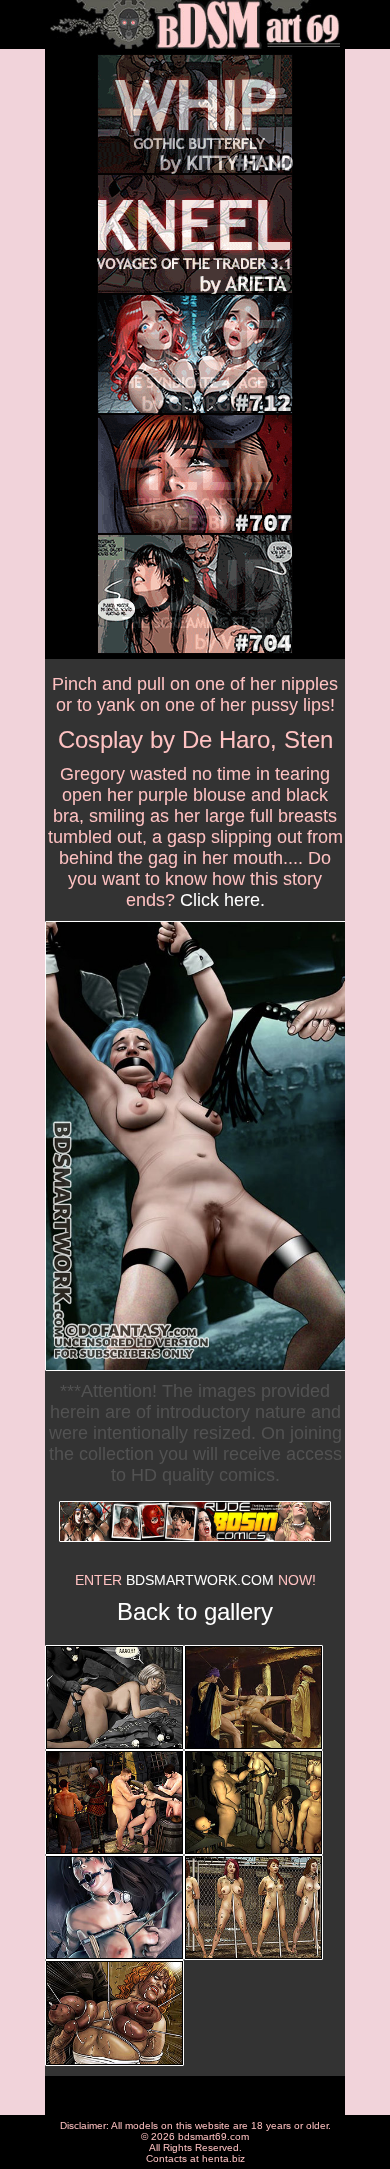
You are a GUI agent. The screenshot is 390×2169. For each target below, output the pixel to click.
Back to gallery (195, 1611)
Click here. (222, 900)
